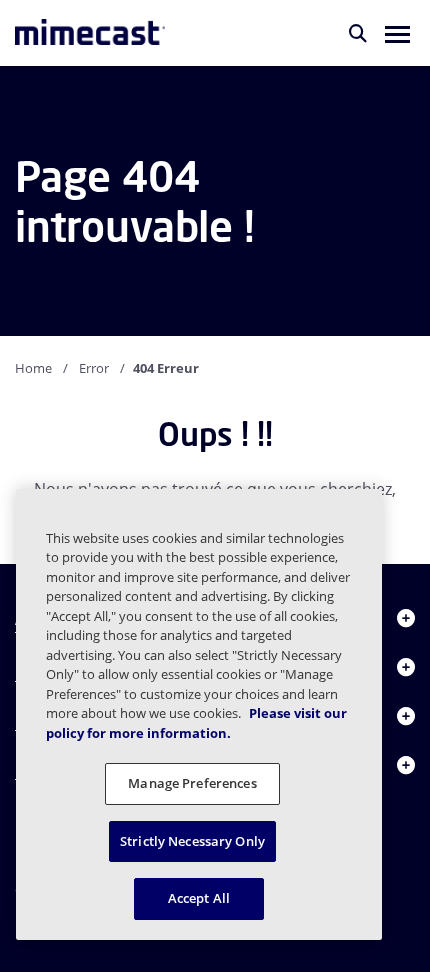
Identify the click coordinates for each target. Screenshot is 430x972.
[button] (397, 33)
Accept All (199, 898)
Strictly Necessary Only (192, 841)
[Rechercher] (358, 33)
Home (33, 368)
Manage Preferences (192, 783)
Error (94, 368)
